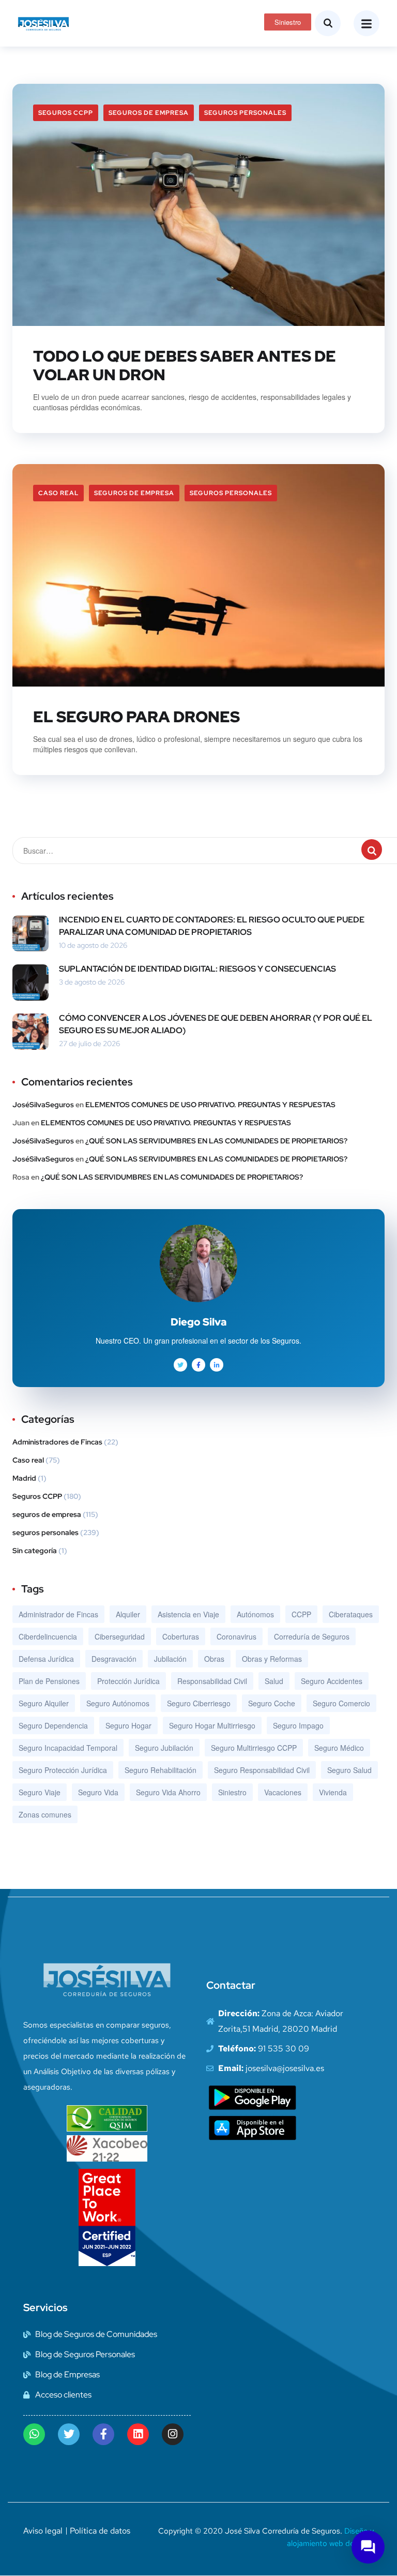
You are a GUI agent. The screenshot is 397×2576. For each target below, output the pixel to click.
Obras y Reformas (272, 1659)
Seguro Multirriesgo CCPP (254, 1748)
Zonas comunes (45, 1814)
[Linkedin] (138, 2434)
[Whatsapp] (34, 2434)
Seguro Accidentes (332, 1681)
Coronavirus (236, 1636)
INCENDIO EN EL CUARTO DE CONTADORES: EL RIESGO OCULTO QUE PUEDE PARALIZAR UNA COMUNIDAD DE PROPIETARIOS (212, 926)
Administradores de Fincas (57, 1442)
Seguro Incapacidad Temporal (68, 1748)
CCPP (301, 1614)
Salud (274, 1681)
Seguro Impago (298, 1725)
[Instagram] (173, 2434)
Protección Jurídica (128, 1681)
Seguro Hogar (128, 1725)
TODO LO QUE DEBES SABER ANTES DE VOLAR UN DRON (185, 365)
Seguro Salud (349, 1770)
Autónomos (255, 1614)
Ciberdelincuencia (48, 1636)
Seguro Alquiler (44, 1703)
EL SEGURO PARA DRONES (136, 717)
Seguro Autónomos (118, 1703)
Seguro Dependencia (53, 1725)
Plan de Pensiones (49, 1681)
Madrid (24, 1478)
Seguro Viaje (40, 1792)
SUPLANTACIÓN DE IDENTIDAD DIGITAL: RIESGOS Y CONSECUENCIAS (197, 969)
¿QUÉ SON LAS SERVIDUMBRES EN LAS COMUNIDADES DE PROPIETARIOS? (216, 1141)
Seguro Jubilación (164, 1748)
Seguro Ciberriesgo (199, 1703)
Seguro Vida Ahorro (168, 1792)
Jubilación (170, 1659)
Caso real (58, 493)
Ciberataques (351, 1614)
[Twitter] (69, 2434)
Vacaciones (283, 1792)
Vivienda (333, 1792)
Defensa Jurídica (46, 1659)
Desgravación (114, 1659)
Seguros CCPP (66, 113)
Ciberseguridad (120, 1636)
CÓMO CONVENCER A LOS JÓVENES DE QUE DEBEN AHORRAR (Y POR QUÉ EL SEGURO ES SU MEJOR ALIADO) (216, 1024)
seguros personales (245, 113)
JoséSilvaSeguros (43, 1105)
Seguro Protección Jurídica (63, 1770)
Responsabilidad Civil (212, 1681)
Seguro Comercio (341, 1703)
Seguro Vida (98, 1792)
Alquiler (128, 1614)
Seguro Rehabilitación (161, 1770)
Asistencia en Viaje (188, 1614)
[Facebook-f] (103, 2434)
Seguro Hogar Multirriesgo (212, 1725)
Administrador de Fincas (58, 1614)
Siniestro (232, 1792)
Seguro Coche (272, 1703)
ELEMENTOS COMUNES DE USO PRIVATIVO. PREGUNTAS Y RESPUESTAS (210, 1105)
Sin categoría (35, 1551)
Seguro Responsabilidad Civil (262, 1770)
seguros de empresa (149, 113)
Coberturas (181, 1636)
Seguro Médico (339, 1748)
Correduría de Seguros (312, 1636)
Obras (214, 1659)
